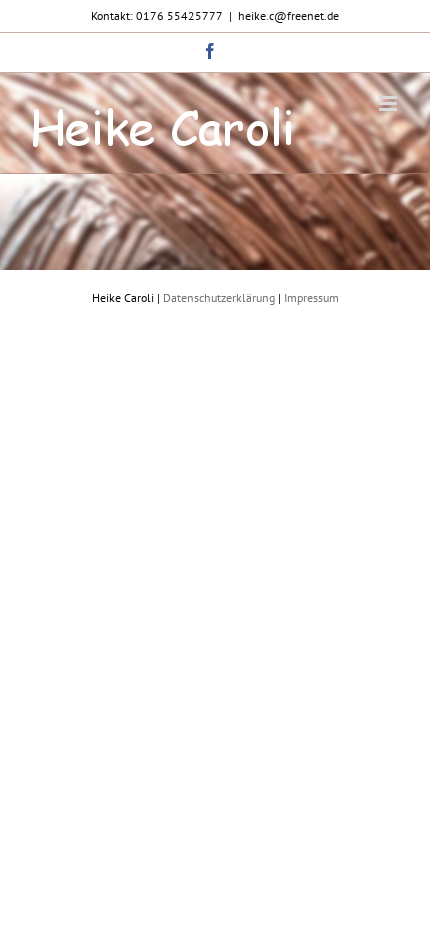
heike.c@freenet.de (288, 15)
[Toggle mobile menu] (389, 103)
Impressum (311, 297)
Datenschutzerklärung (219, 297)
